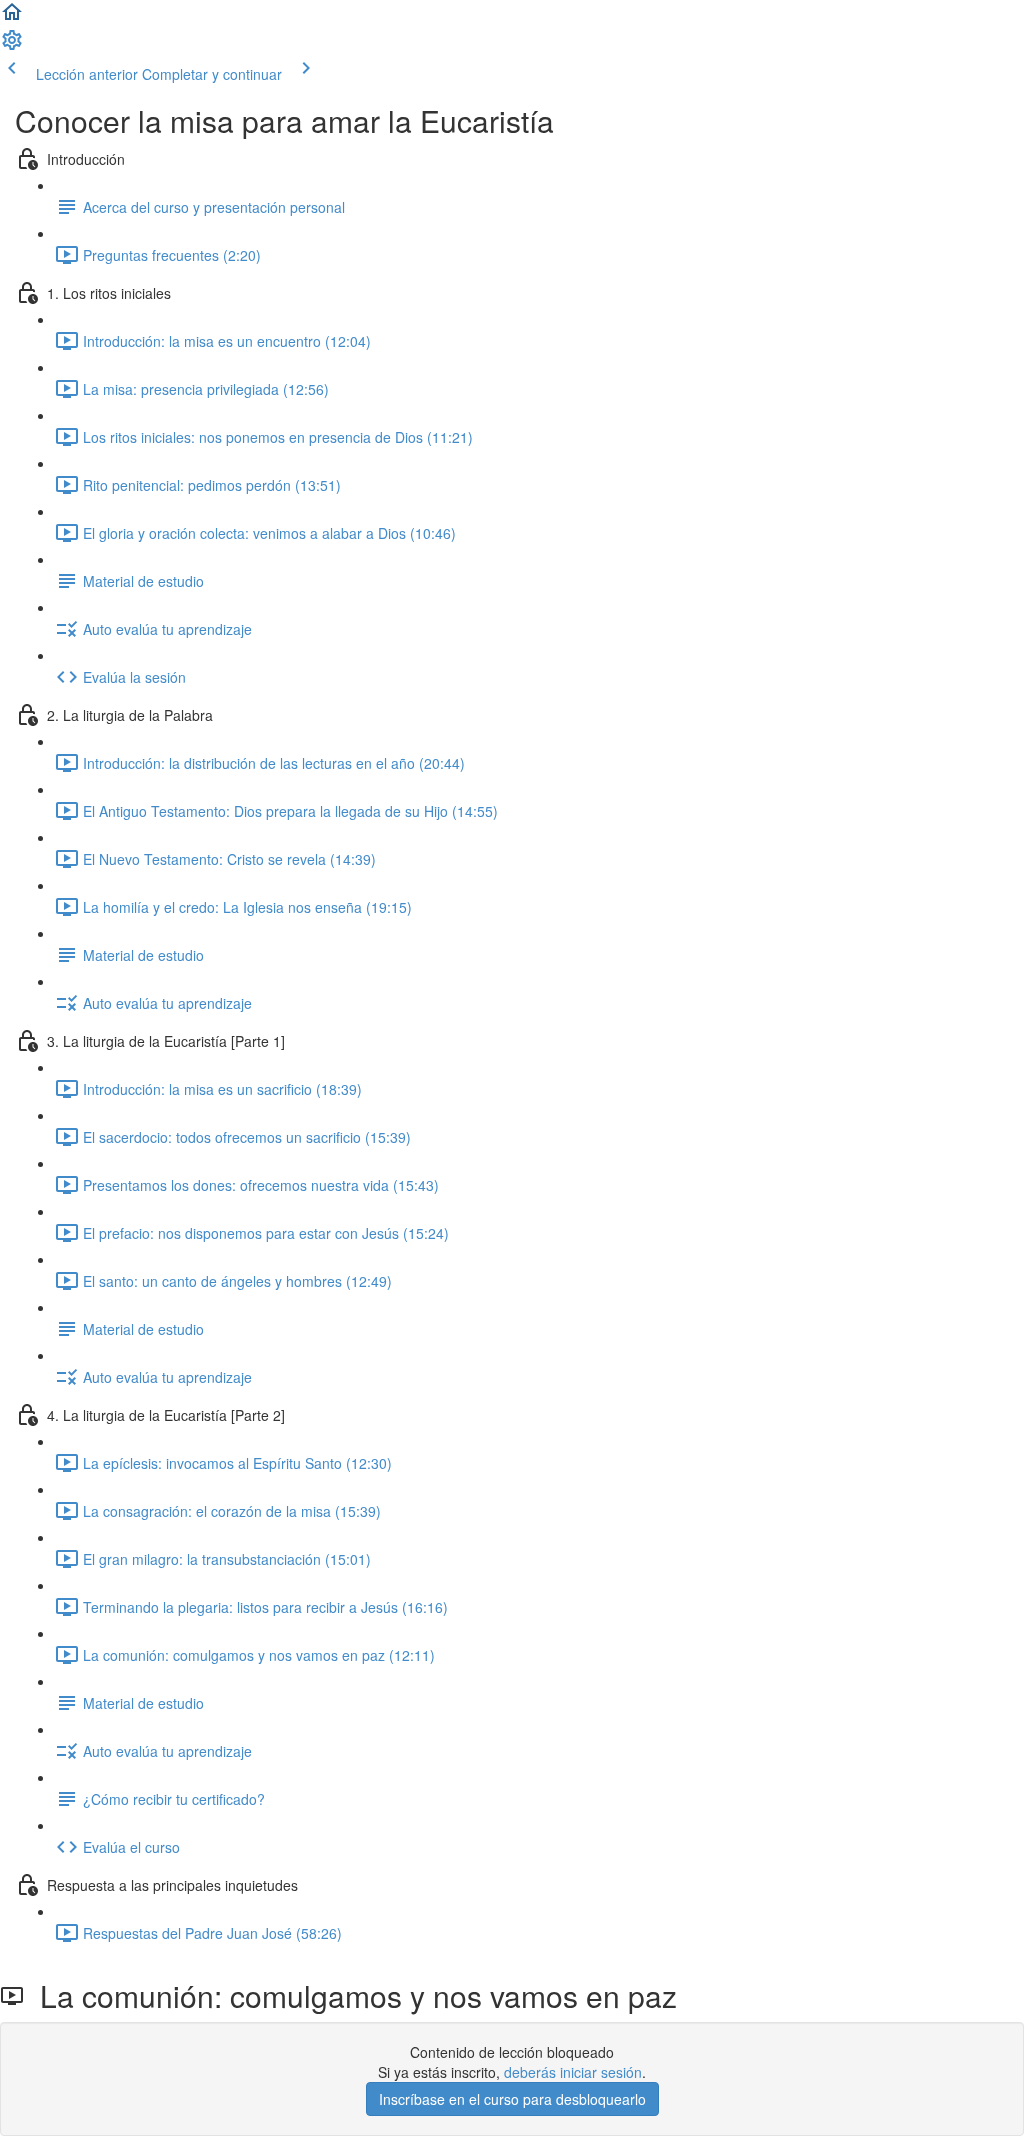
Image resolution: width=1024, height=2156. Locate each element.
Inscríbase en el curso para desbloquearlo (512, 2099)
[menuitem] (12, 46)
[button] (12, 18)
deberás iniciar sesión (573, 2072)
